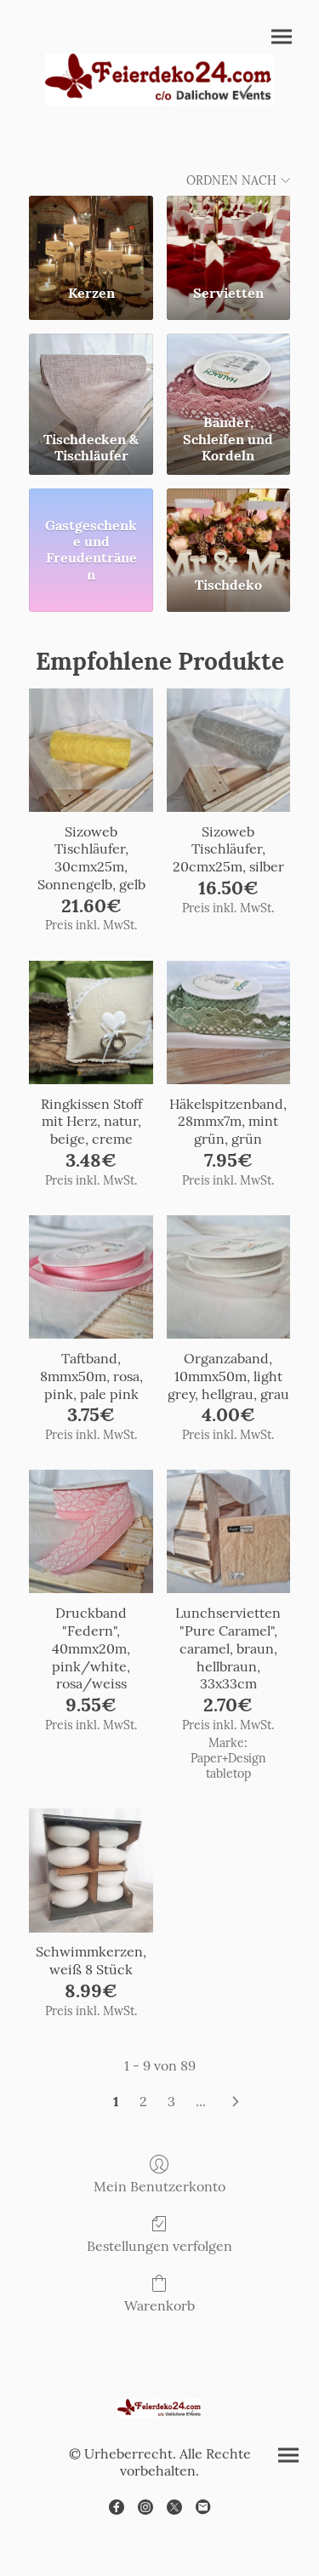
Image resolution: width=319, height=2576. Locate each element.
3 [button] (171, 2101)
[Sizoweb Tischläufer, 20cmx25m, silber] (228, 750)
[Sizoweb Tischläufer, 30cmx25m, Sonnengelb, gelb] (91, 750)
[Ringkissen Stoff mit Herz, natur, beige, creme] (91, 1022)
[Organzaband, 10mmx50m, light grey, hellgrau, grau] (228, 1277)
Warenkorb (159, 2305)
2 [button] (143, 2101)
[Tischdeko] (228, 526)
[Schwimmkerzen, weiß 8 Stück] (91, 1870)
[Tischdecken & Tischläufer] (91, 371)
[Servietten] (228, 233)
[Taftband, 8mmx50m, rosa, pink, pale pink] (91, 1277)
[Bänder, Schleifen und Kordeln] (228, 371)
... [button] (201, 2101)
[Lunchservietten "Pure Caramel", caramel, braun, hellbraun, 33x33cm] (228, 1531)
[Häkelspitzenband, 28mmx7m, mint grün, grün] (228, 1022)
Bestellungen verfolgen (159, 2246)
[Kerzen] (91, 233)
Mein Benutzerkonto (159, 2186)
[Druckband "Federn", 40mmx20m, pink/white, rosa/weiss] (91, 1531)
